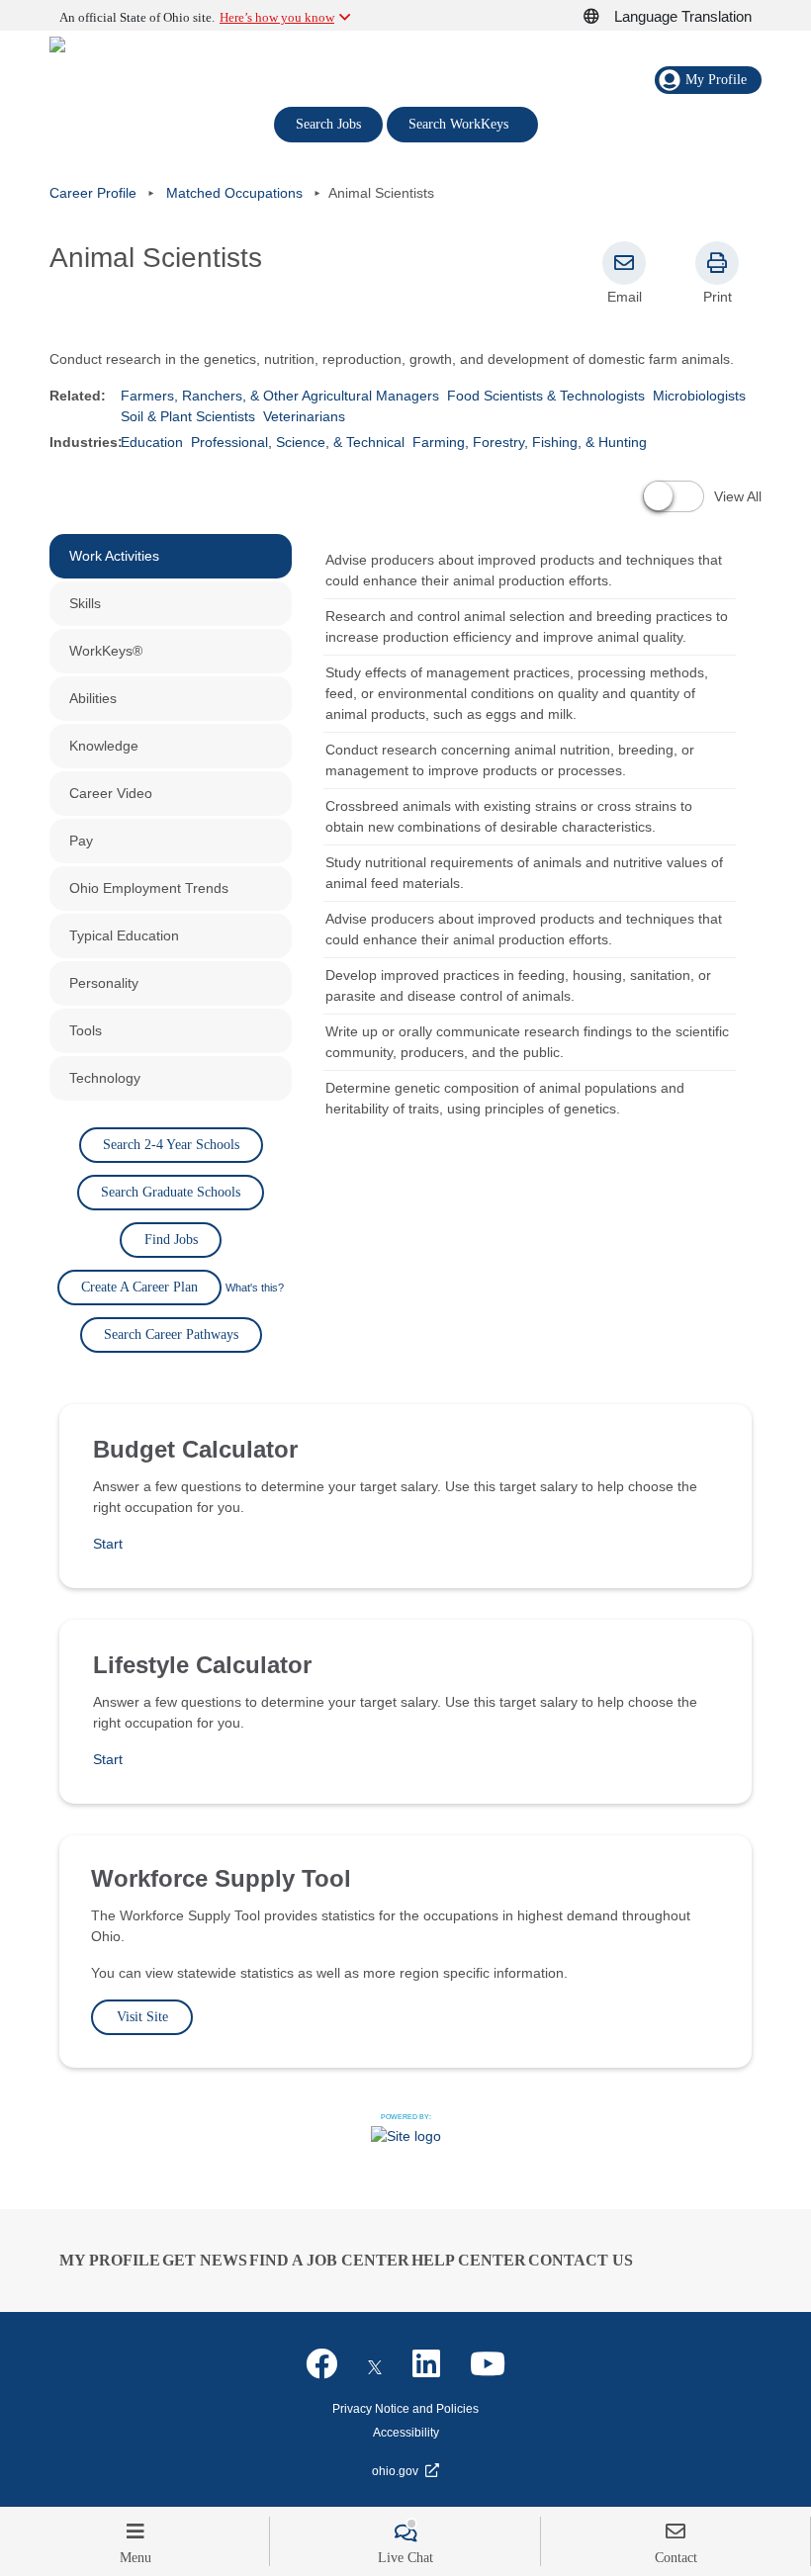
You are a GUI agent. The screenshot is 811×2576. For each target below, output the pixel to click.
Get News (205, 2260)
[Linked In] (426, 2364)
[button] (602, 17)
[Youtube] (488, 2364)
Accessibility (406, 2433)
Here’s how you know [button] (277, 17)
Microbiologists (699, 396)
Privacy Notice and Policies (405, 2409)
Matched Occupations (234, 193)
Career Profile (93, 193)
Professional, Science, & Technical (298, 442)
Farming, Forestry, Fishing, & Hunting (530, 442)
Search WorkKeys (462, 123)
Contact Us (581, 2260)
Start (108, 1544)
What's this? (255, 1288)
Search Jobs (328, 124)
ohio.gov (395, 2471)
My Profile (110, 2260)
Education (152, 442)
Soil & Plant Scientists (188, 416)
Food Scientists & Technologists (546, 396)
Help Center (469, 2260)
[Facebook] (321, 2364)
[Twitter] (375, 2364)
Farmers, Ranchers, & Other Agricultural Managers (280, 396)
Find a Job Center (329, 2260)
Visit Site (142, 2017)
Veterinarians (304, 416)
